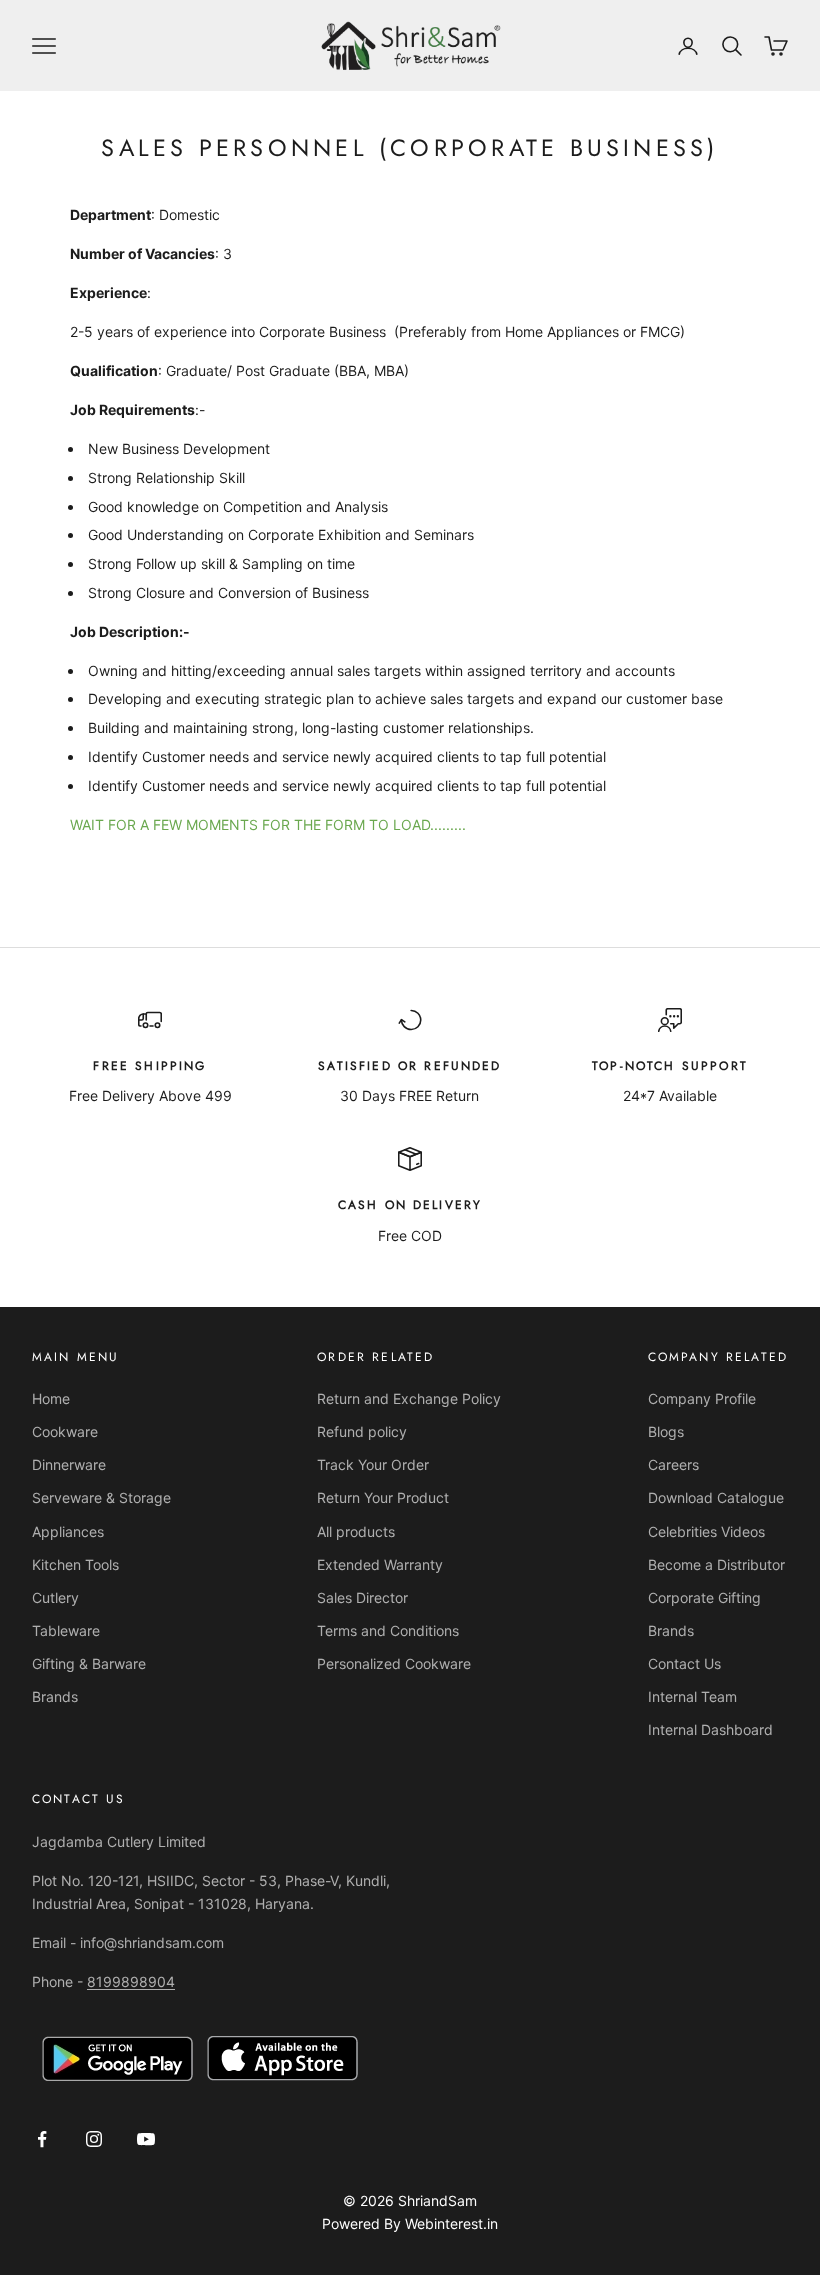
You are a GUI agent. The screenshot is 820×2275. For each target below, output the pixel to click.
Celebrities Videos (706, 1531)
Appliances (68, 1531)
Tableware (66, 1630)
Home (51, 1398)
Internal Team (692, 1696)
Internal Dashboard (710, 1729)
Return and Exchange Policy (409, 1398)
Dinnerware (69, 1464)
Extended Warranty (380, 1564)
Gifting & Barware (89, 1663)
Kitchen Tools (75, 1564)
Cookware (65, 1431)
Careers (673, 1464)
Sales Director (362, 1597)
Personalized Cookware (394, 1663)
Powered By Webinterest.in (410, 2223)
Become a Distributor (716, 1564)
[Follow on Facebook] (42, 2139)
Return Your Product (383, 1497)
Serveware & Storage (101, 1497)
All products (356, 1531)
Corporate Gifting (704, 1597)
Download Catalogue (716, 1497)
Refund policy (362, 1431)
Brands (55, 1696)
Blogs (666, 1431)
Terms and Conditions (388, 1630)
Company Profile (702, 1398)
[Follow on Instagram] (94, 2139)
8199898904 (131, 1981)
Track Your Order (373, 1464)
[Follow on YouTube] (146, 2139)
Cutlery (55, 1597)
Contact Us (684, 1663)
